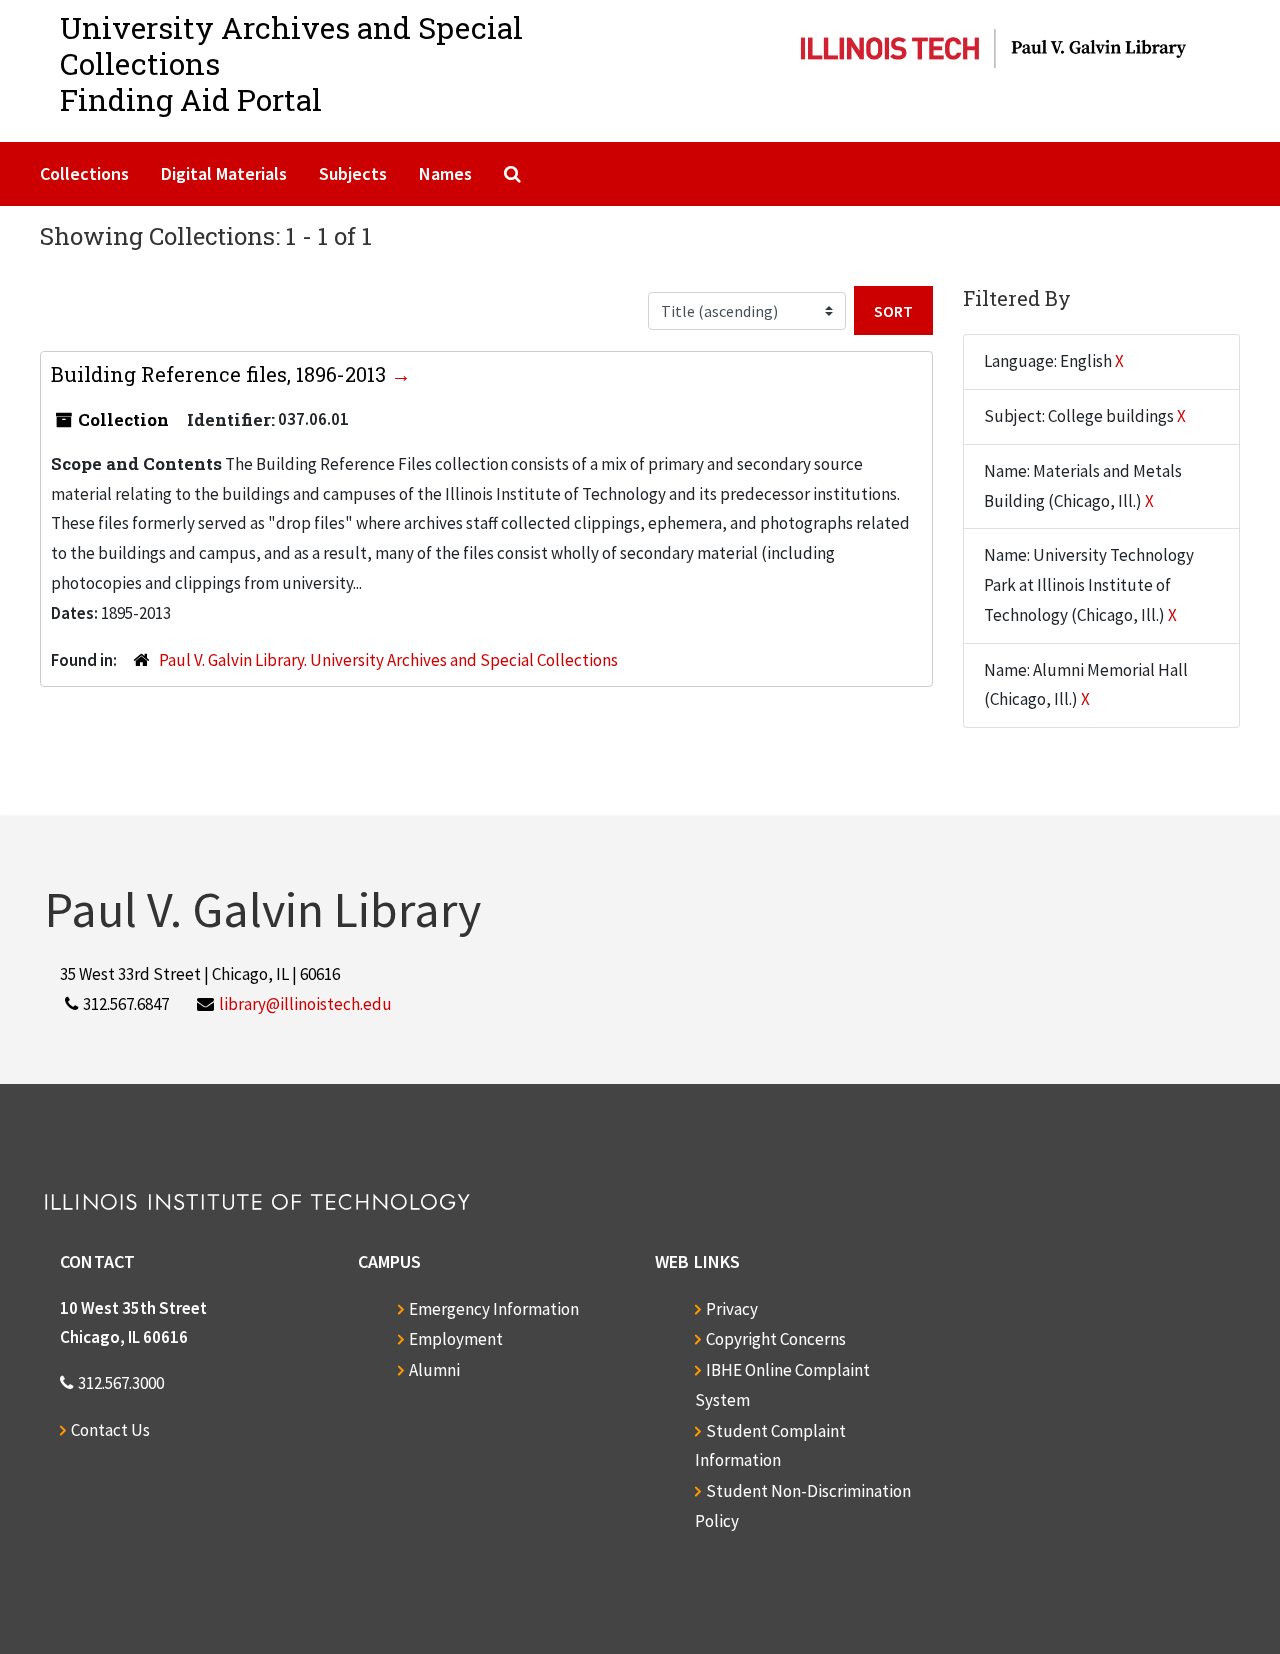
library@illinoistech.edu (305, 1004)
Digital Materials (224, 173)
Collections (84, 173)
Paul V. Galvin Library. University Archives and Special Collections (388, 660)
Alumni (434, 1370)
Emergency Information (494, 1309)
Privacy (732, 1309)
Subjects (353, 173)
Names (445, 173)
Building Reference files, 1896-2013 (221, 374)
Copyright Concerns (776, 1339)
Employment (456, 1339)
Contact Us (110, 1430)
